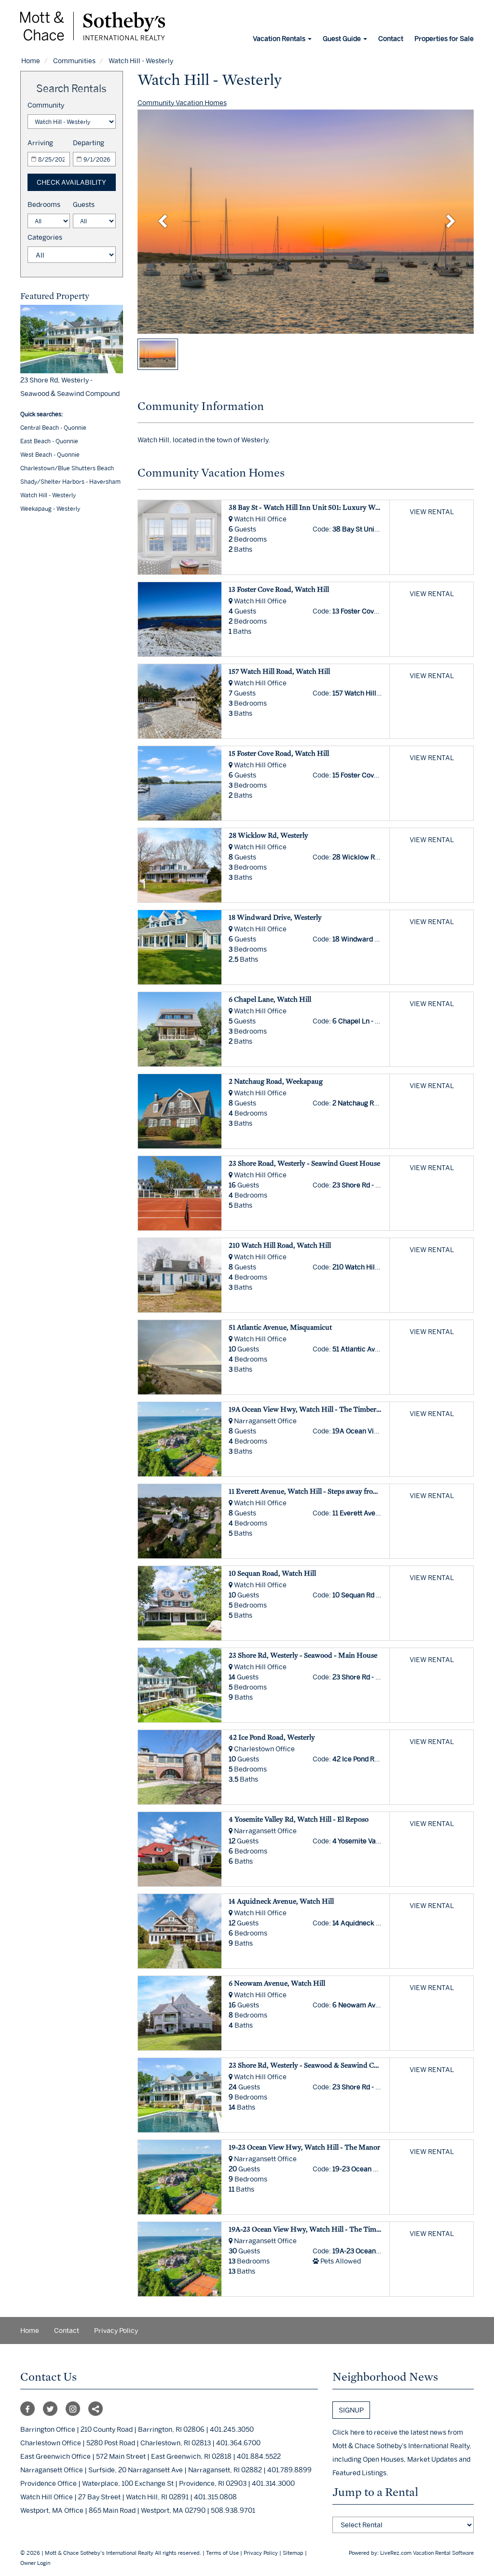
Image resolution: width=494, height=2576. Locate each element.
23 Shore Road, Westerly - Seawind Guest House (304, 1163)
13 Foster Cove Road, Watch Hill (279, 589)
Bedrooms (44, 204)
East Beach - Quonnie (49, 441)
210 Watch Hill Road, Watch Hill (280, 1245)
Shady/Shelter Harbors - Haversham (70, 482)
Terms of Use (222, 2553)
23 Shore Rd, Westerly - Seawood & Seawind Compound (317, 2065)
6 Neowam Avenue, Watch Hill (277, 1983)
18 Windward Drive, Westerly (275, 917)
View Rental (432, 511)
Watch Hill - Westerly (48, 495)
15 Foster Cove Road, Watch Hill (279, 753)
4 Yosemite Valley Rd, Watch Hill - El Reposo (299, 1819)
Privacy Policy (116, 2330)
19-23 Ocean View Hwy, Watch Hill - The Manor (304, 2147)
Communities (74, 61)
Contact (391, 38)
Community (46, 105)
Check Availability (71, 182)
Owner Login (35, 2563)
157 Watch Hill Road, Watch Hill (279, 671)
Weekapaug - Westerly (50, 509)
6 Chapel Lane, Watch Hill (270, 999)
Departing (89, 143)
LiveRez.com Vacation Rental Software (427, 2553)
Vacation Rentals (280, 38)
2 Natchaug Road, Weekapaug (276, 1081)
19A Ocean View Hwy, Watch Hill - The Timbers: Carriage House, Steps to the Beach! (361, 1409)
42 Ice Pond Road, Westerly (272, 1737)
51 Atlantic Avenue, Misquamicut (280, 1327)
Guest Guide (343, 38)
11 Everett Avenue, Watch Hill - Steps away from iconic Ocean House (336, 1491)
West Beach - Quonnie (50, 455)
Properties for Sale (444, 38)
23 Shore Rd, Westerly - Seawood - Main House (303, 1655)
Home (31, 61)
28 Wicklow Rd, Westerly (268, 835)
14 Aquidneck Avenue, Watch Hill (281, 1901)
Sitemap (293, 2553)
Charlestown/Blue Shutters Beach (67, 468)
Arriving (40, 143)
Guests (84, 204)
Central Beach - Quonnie (53, 428)
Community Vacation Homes (182, 102)
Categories (45, 237)
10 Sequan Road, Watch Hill (272, 1573)
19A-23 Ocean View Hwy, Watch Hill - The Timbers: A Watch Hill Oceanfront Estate (360, 2229)
